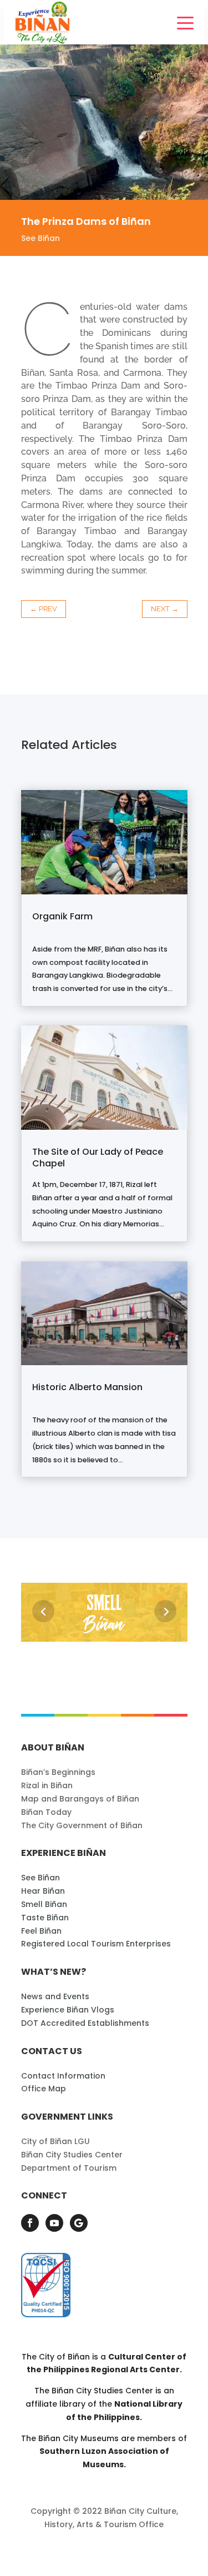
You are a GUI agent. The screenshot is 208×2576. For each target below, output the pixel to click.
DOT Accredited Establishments (85, 2023)
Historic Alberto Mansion (87, 1387)
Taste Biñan (45, 1918)
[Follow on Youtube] (54, 2223)
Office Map (44, 2089)
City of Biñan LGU (55, 2141)
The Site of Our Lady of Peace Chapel (98, 1158)
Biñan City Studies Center (72, 2155)
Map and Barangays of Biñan (80, 1799)
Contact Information (63, 2076)
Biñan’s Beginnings (58, 1772)
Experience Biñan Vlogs (68, 2010)
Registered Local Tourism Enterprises (96, 1944)
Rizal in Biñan (47, 1785)
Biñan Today (46, 1812)
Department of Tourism (69, 2168)
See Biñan (40, 238)
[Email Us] (79, 2223)
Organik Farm (62, 916)
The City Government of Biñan (82, 1825)
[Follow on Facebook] (30, 2223)
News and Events (55, 1996)
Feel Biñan (41, 1931)
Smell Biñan (44, 1904)
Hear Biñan (43, 1891)
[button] (43, 1611)
